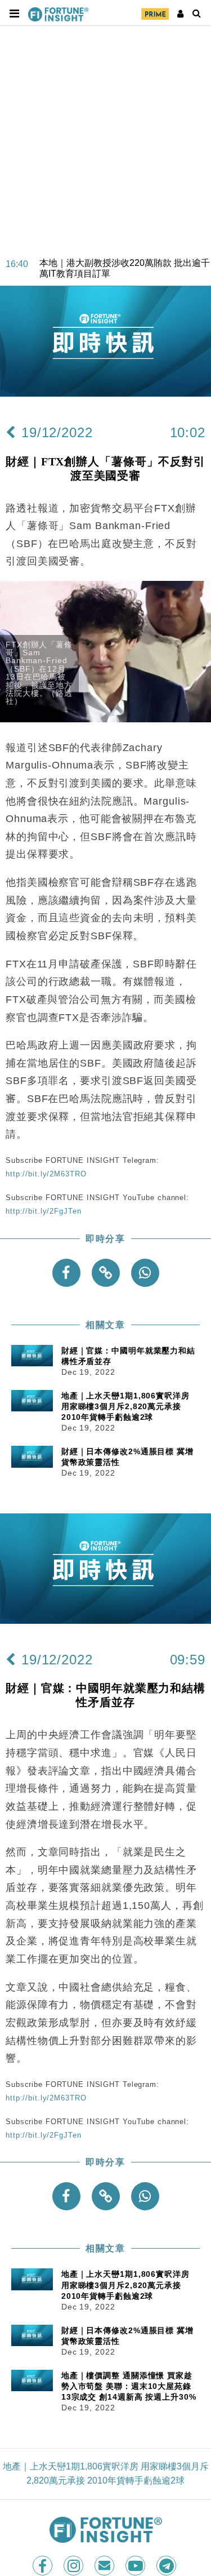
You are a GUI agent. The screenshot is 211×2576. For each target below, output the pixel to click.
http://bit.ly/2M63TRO (46, 1174)
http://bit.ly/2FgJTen (43, 1211)
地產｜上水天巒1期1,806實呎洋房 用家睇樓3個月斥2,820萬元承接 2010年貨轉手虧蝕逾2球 (125, 1406)
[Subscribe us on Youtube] (136, 2566)
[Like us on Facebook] (44, 2566)
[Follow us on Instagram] (75, 2566)
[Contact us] (105, 2566)
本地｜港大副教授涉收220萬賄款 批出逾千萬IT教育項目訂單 (125, 254)
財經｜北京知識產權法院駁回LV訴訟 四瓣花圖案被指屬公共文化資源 (124, 282)
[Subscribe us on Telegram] (167, 2566)
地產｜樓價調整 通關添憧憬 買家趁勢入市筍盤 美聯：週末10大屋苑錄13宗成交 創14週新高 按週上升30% (129, 2386)
